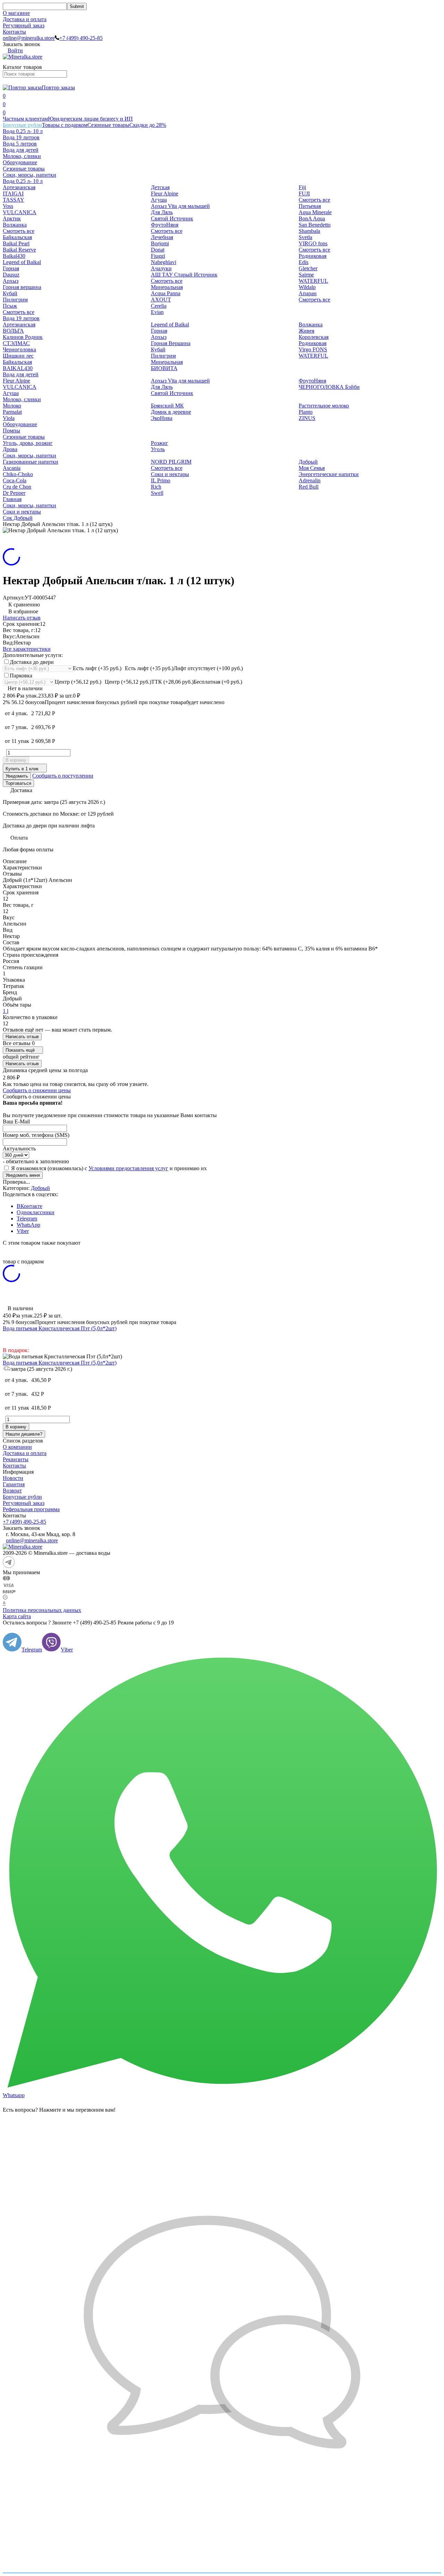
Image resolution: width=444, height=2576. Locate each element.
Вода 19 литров (21, 137)
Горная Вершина (171, 343)
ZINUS (307, 418)
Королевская (314, 337)
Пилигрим (15, 300)
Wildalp (307, 287)
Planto (306, 412)
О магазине (16, 13)
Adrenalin (310, 480)
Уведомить (17, 776)
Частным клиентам (25, 119)
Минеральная (167, 287)
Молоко (12, 406)
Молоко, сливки (22, 156)
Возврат (12, 1491)
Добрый (308, 462)
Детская (160, 187)
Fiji (302, 187)
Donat (158, 250)
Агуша (159, 200)
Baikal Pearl (16, 243)
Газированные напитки (31, 462)
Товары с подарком (65, 125)
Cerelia (159, 306)
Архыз (11, 281)
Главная (12, 499)
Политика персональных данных (42, 1610)
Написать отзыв (22, 618)
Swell (157, 493)
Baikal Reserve (19, 250)
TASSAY (14, 200)
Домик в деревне (171, 412)
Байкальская (17, 237)
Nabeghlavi (164, 262)
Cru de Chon (17, 487)
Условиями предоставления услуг (128, 1168)
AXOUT (161, 300)
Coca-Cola (15, 480)
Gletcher (308, 268)
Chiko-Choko (18, 474)
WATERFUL (313, 281)
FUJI (304, 194)
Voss (8, 206)
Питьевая (310, 206)
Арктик (12, 218)
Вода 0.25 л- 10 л (23, 131)
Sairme (306, 275)
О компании (17, 1447)
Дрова (10, 449)
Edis (304, 262)
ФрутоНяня (165, 225)
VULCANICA (20, 212)
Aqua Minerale (315, 212)
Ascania (12, 468)
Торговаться (18, 783)
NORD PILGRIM (171, 462)
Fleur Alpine (165, 194)
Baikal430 (14, 256)
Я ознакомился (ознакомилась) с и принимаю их (108, 1168)
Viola (9, 418)
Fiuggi (158, 256)
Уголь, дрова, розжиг (28, 443)
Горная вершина (22, 287)
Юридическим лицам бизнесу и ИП (90, 119)
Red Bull (309, 487)
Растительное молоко (324, 406)
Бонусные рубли (22, 125)
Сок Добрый (18, 518)
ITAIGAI (13, 194)
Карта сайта (17, 1616)
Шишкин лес (18, 356)
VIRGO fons (313, 243)
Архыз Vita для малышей (180, 206)
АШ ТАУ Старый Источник (184, 275)
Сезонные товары (108, 125)
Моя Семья (312, 468)
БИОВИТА (164, 368)
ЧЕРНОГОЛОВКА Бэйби (329, 387)
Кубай (10, 293)
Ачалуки (161, 268)
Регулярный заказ (24, 25)
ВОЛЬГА (13, 331)
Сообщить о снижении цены (37, 1090)
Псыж (10, 306)
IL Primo (161, 480)
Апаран (308, 293)
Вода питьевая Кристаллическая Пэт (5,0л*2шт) (60, 1328)
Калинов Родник (23, 337)
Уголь (158, 449)
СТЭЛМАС (16, 343)
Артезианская (19, 187)
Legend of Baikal (22, 262)
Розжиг (160, 443)
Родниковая (313, 256)
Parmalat (12, 412)
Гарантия (14, 1484)
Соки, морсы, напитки (29, 175)
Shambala (309, 231)
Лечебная (162, 237)
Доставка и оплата (25, 19)
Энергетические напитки (329, 474)
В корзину (16, 760)
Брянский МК (167, 406)
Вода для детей (21, 150)
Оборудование (20, 162)
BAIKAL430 (18, 368)
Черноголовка (19, 349)
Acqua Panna (166, 293)
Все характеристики (27, 649)
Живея (306, 331)
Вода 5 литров (20, 144)
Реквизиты (16, 1459)
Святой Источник (172, 218)
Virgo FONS (313, 349)
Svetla (305, 237)
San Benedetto (315, 225)
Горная (11, 268)
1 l (6, 1011)
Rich (156, 487)
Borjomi (160, 243)
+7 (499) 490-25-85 (81, 38)
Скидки (148, 125)
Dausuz (11, 275)
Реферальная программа (31, 1509)
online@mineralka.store (29, 38)
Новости (13, 1478)
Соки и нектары (170, 474)
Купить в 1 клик (22, 769)
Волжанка (15, 225)
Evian (157, 312)
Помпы (11, 431)
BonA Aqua (312, 218)
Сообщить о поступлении (63, 776)
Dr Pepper (14, 493)
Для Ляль (162, 212)
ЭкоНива (162, 418)
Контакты (14, 32)
